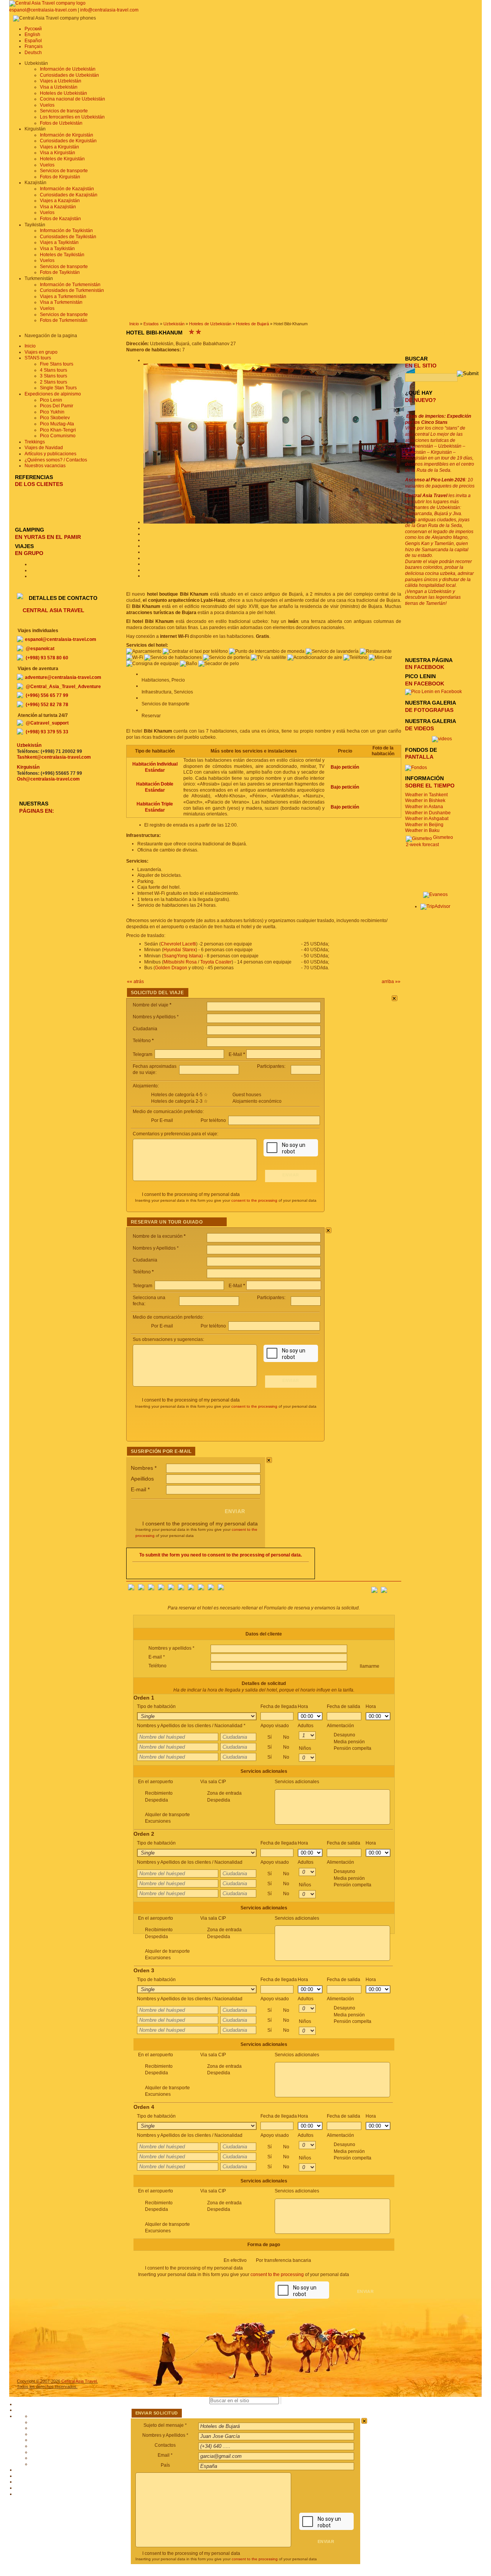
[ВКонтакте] (141, 1589)
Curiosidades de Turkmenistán (72, 290)
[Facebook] (131, 1589)
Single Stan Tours (58, 388)
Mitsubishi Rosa (180, 962)
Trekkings (35, 442)
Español (33, 41)
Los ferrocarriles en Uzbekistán (72, 117)
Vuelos (47, 105)
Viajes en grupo (41, 352)
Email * (165, 2455)
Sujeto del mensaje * (165, 2425)
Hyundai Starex (180, 950)
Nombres (144, 1468)
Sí (278, 1737)
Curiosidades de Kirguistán (68, 141)
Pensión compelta (353, 1748)
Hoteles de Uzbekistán (63, 93)
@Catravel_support (47, 723)
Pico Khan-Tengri (58, 430)
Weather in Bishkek (425, 800)
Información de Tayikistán (66, 231)
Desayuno (353, 1742)
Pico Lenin (51, 400)
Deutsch (33, 53)
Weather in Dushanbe (428, 813)
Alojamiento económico (257, 1101)
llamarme (369, 1666)
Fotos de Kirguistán (60, 177)
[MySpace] (221, 1589)
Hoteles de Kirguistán (62, 159)
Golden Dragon (171, 968)
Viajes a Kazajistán (60, 201)
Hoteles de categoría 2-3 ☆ (180, 1101)
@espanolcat (40, 649)
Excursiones (158, 1821)
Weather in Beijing (424, 825)
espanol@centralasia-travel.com (44, 10)
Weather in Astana (424, 807)
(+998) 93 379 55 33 (47, 732)
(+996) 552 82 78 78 (47, 705)
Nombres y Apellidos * (165, 2435)
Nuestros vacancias (45, 466)
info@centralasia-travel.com (109, 10)
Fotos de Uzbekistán (61, 123)
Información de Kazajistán (67, 189)
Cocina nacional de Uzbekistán (72, 99)
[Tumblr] (211, 1589)
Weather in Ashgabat (427, 819)
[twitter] (171, 1589)
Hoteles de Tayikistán (62, 255)
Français (34, 46)
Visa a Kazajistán (58, 207)
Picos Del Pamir (57, 406)
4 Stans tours (54, 370)
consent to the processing (254, 1200)
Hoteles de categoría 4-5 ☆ (180, 1095)
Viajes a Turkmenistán (63, 296)
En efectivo (267, 2260)
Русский (33, 29)
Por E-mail (162, 1120)
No (286, 1737)
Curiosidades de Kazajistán (69, 195)
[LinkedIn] (201, 1589)
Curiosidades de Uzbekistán (69, 75)
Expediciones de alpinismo (53, 394)
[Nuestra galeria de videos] (442, 739)
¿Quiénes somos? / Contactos (56, 460)
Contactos (165, 2445)
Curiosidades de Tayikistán (68, 237)
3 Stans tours (54, 376)
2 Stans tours (54, 382)
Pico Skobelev (55, 418)
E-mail (140, 1489)
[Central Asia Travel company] (47, 3)
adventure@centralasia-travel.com (63, 677)
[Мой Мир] (151, 1589)
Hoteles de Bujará (252, 324)
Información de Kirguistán (67, 135)
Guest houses (247, 1095)
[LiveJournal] (181, 1589)
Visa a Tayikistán (57, 249)
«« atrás (135, 982)
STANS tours (38, 358)
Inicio (134, 324)
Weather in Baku (422, 830)
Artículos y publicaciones (50, 454)
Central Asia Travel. (80, 2381)
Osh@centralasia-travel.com (48, 779)
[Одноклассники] (161, 1589)
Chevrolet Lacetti (178, 944)
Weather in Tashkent (426, 795)
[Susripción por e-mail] (395, 1588)
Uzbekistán (174, 324)
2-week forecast (422, 845)
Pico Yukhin (52, 412)
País (165, 2465)
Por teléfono (214, 1120)
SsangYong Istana (182, 956)
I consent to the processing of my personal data (191, 1194)
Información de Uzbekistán (68, 69)
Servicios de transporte (64, 111)
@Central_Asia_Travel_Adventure (63, 687)
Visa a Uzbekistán (59, 87)
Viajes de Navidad (44, 448)
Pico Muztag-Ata (57, 424)
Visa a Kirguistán (58, 153)
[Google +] (191, 1589)
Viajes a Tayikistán (59, 242)
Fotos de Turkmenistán (64, 320)
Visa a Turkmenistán (61, 302)
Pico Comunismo (58, 436)
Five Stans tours (57, 364)
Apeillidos (142, 1479)
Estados (151, 324)
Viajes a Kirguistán (59, 147)
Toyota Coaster (216, 962)
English (32, 35)
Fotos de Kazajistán (60, 219)
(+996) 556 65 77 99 (47, 695)
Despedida (157, 1800)
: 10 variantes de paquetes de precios (440, 483)
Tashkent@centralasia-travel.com (54, 757)
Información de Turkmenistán (70, 285)
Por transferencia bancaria (283, 2260)
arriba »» (391, 982)
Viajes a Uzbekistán (61, 81)
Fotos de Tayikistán (60, 272)
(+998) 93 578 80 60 (47, 658)
